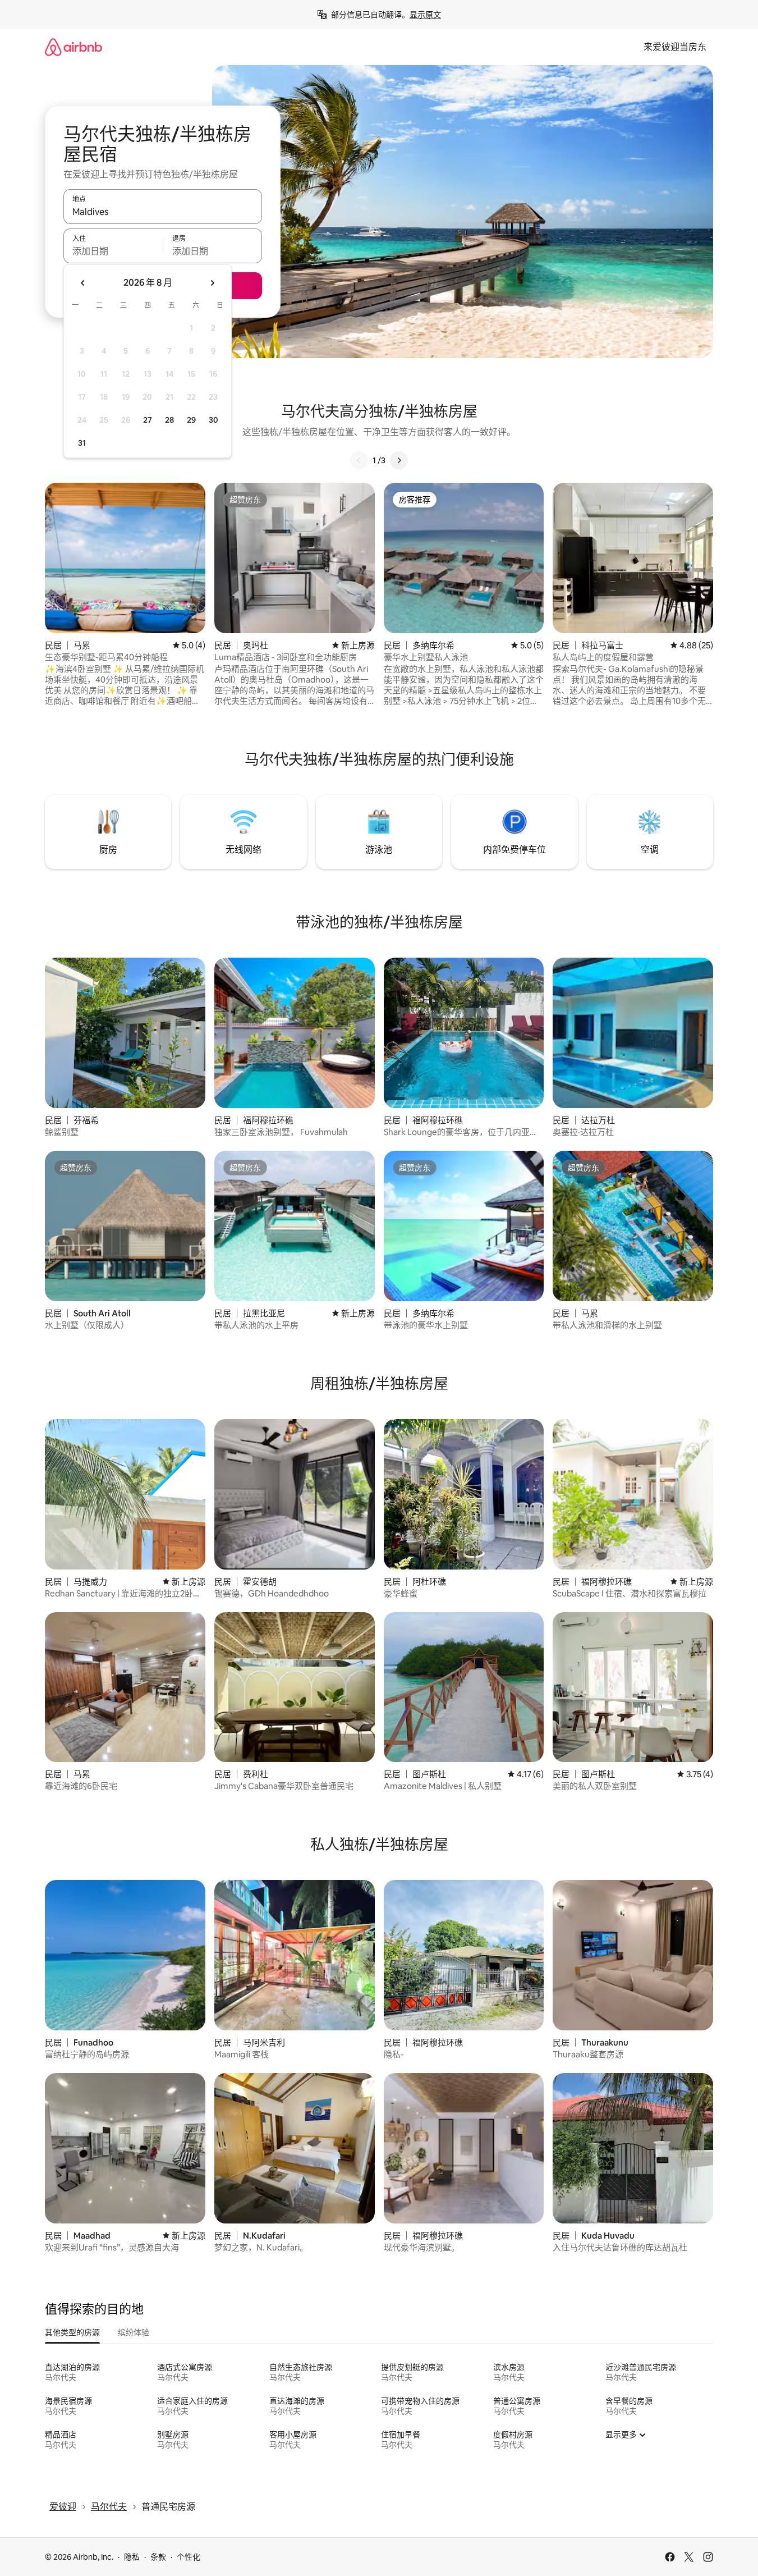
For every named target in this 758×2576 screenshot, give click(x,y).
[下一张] (399, 460)
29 (191, 420)
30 (213, 420)
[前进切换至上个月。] (83, 283)
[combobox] (163, 212)
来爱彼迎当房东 (675, 47)
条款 (158, 2557)
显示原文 (425, 15)
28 (169, 420)
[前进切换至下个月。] (212, 283)
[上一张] (359, 460)
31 (82, 443)
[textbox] (113, 251)
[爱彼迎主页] (73, 47)
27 (148, 420)
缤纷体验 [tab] (134, 2332)
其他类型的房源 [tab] (72, 2332)
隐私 (132, 2557)
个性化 (189, 2557)
